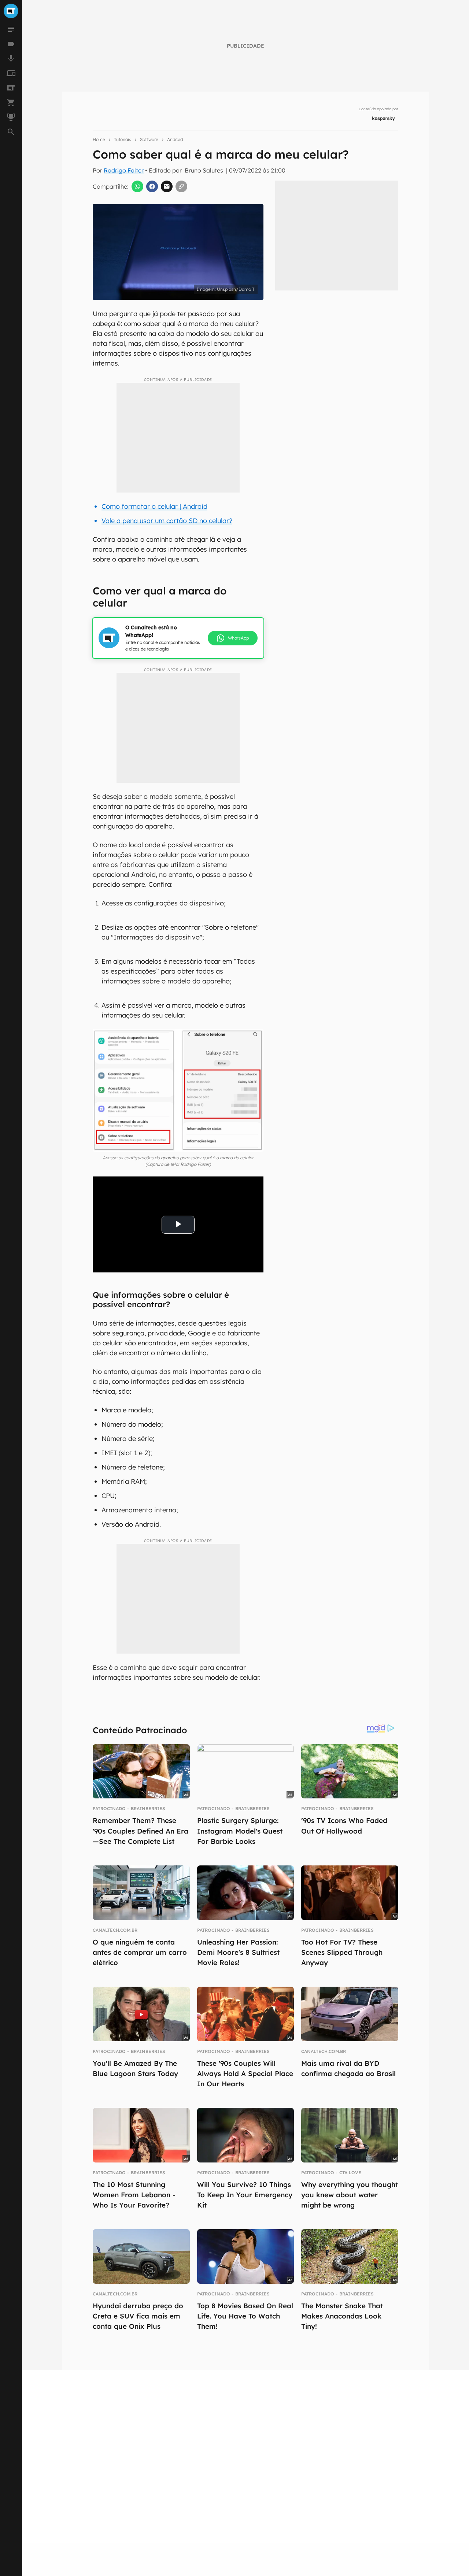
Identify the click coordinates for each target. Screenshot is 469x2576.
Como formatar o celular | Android (154, 506)
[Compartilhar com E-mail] (167, 186)
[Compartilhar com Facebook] (152, 186)
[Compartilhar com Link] (181, 186)
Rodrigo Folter (124, 170)
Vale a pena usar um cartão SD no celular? (167, 521)
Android (175, 139)
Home (99, 139)
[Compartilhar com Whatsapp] (137, 186)
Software (149, 139)
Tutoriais (123, 139)
